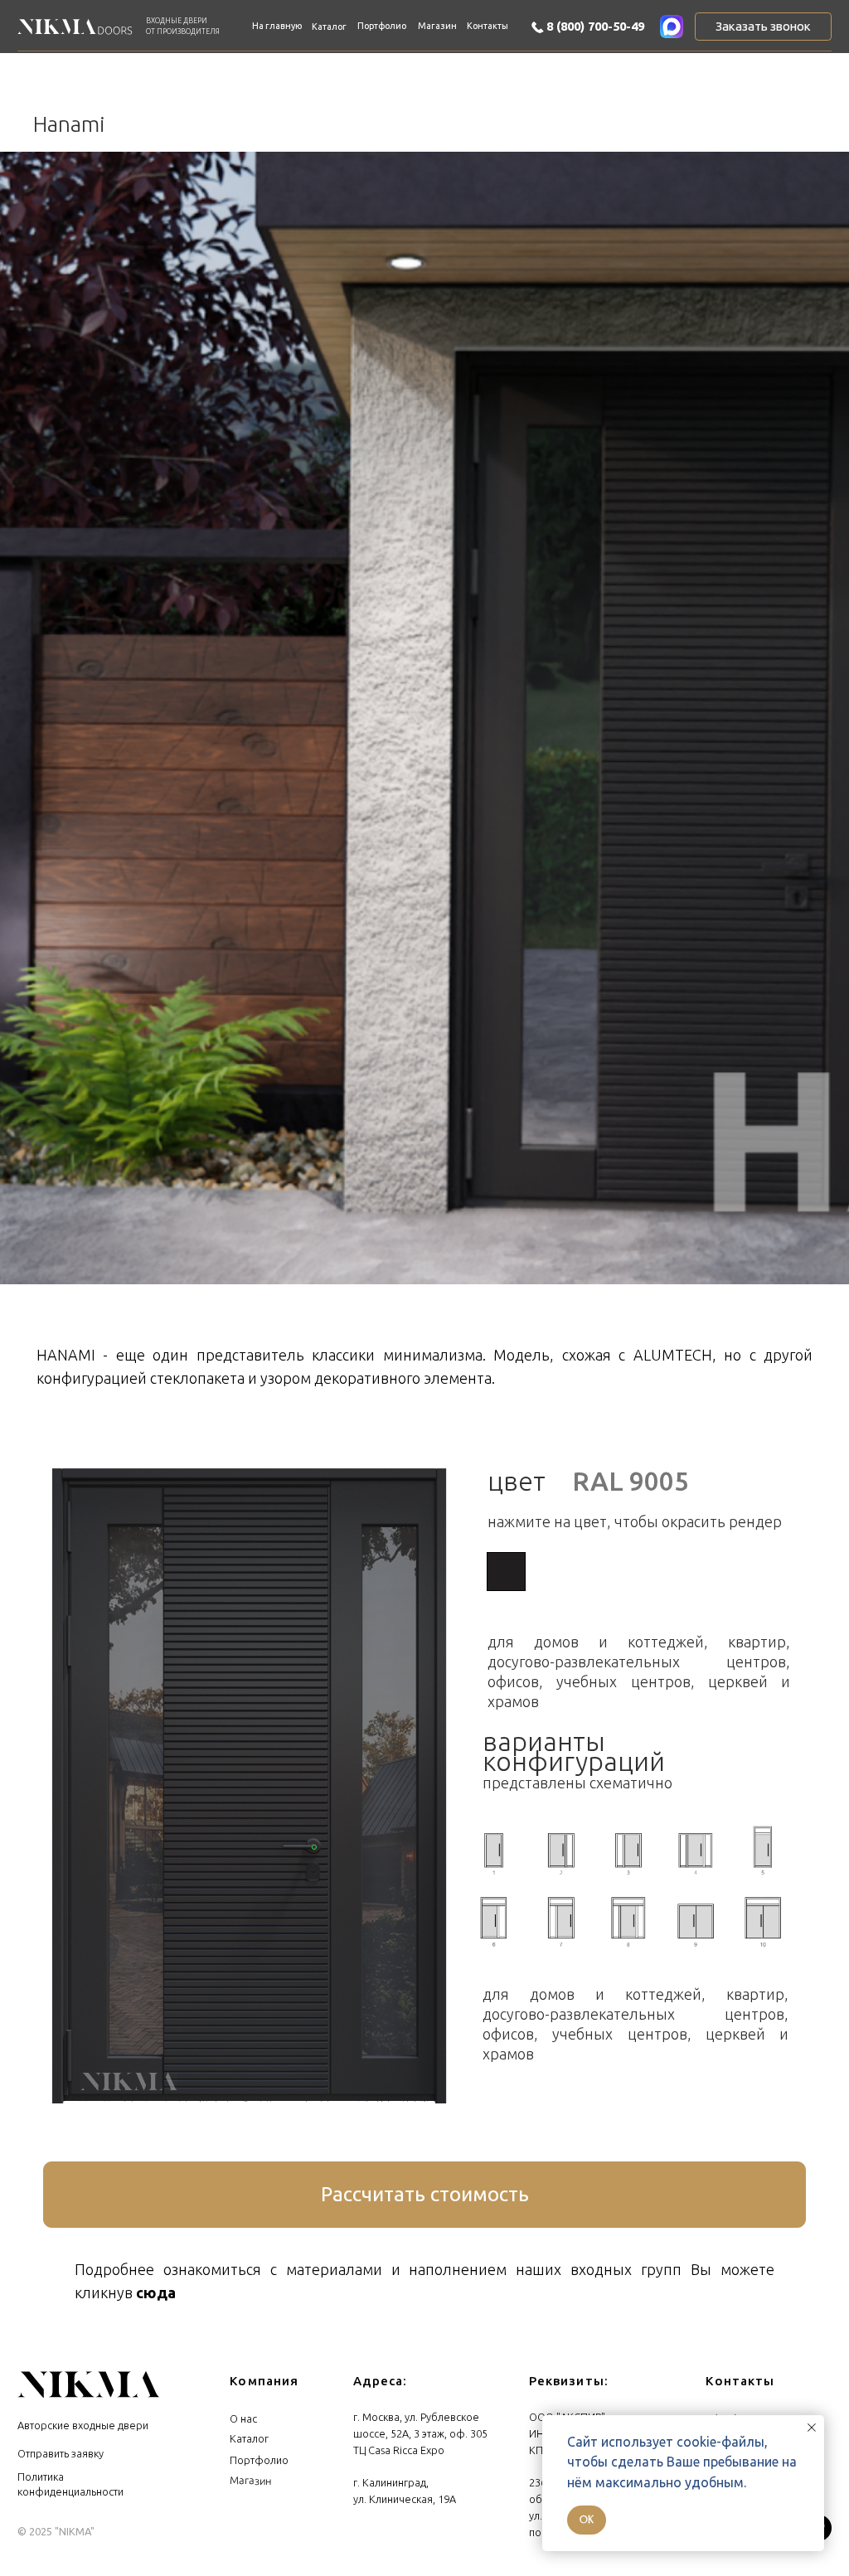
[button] (763, 27)
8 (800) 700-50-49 (595, 26)
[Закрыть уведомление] (812, 2428)
